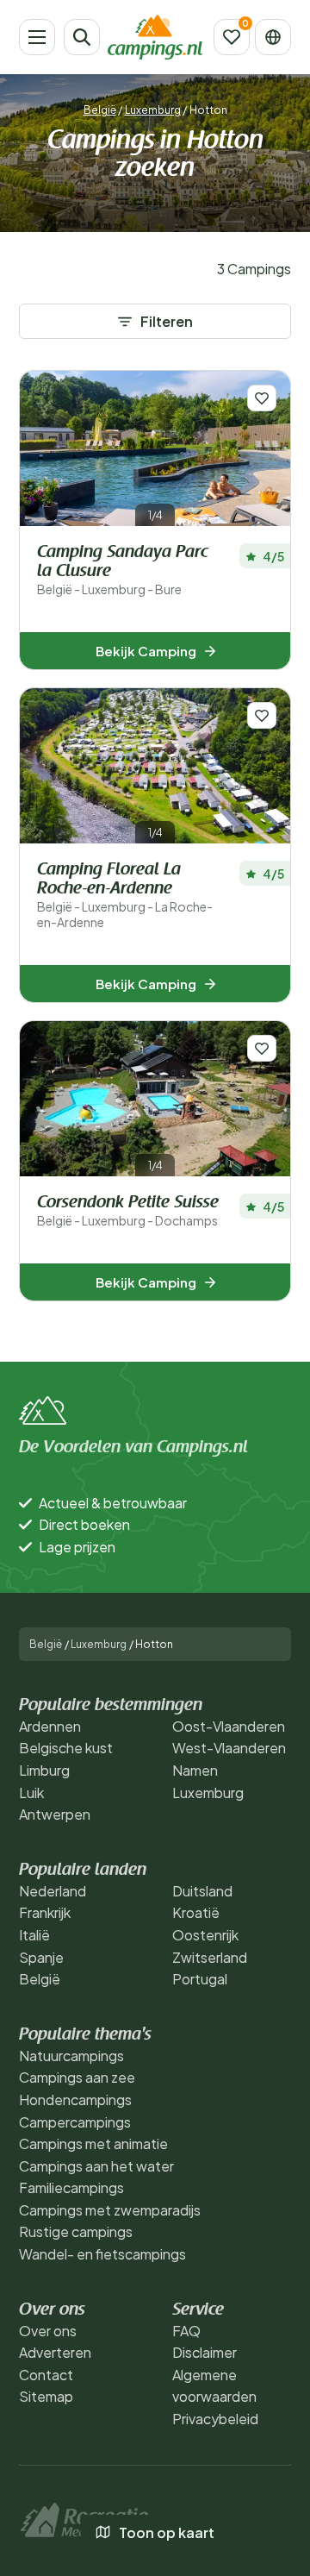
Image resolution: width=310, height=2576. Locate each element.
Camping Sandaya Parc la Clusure (122, 570)
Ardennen (50, 1726)
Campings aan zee (77, 2077)
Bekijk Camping (146, 651)
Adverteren (55, 2352)
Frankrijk (45, 1912)
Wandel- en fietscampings (102, 2254)
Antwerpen (55, 1814)
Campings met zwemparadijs (110, 2210)
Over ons (48, 2331)
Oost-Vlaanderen (229, 1726)
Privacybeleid (215, 2419)
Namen (195, 1770)
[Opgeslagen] (232, 37)
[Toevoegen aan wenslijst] (262, 398)
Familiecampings (71, 2187)
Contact (46, 2375)
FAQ (186, 2331)
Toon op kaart (167, 2532)
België (100, 110)
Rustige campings (76, 2231)
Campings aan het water (96, 2166)
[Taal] (273, 37)
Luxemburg (153, 110)
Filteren (167, 321)
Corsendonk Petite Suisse (128, 1211)
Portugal (200, 1979)
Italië (34, 1935)
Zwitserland (210, 1957)
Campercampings (75, 2122)
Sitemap (46, 2396)
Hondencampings (75, 2100)
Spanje (41, 1957)
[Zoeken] (82, 37)
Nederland (53, 1891)
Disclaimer (205, 2352)
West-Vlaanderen (229, 1748)
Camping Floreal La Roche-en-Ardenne (125, 896)
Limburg (44, 1770)
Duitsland (202, 1891)
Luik (31, 1793)
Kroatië (196, 1912)
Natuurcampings (71, 2056)
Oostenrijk (205, 1935)
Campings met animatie (93, 2144)
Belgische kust (66, 1748)
